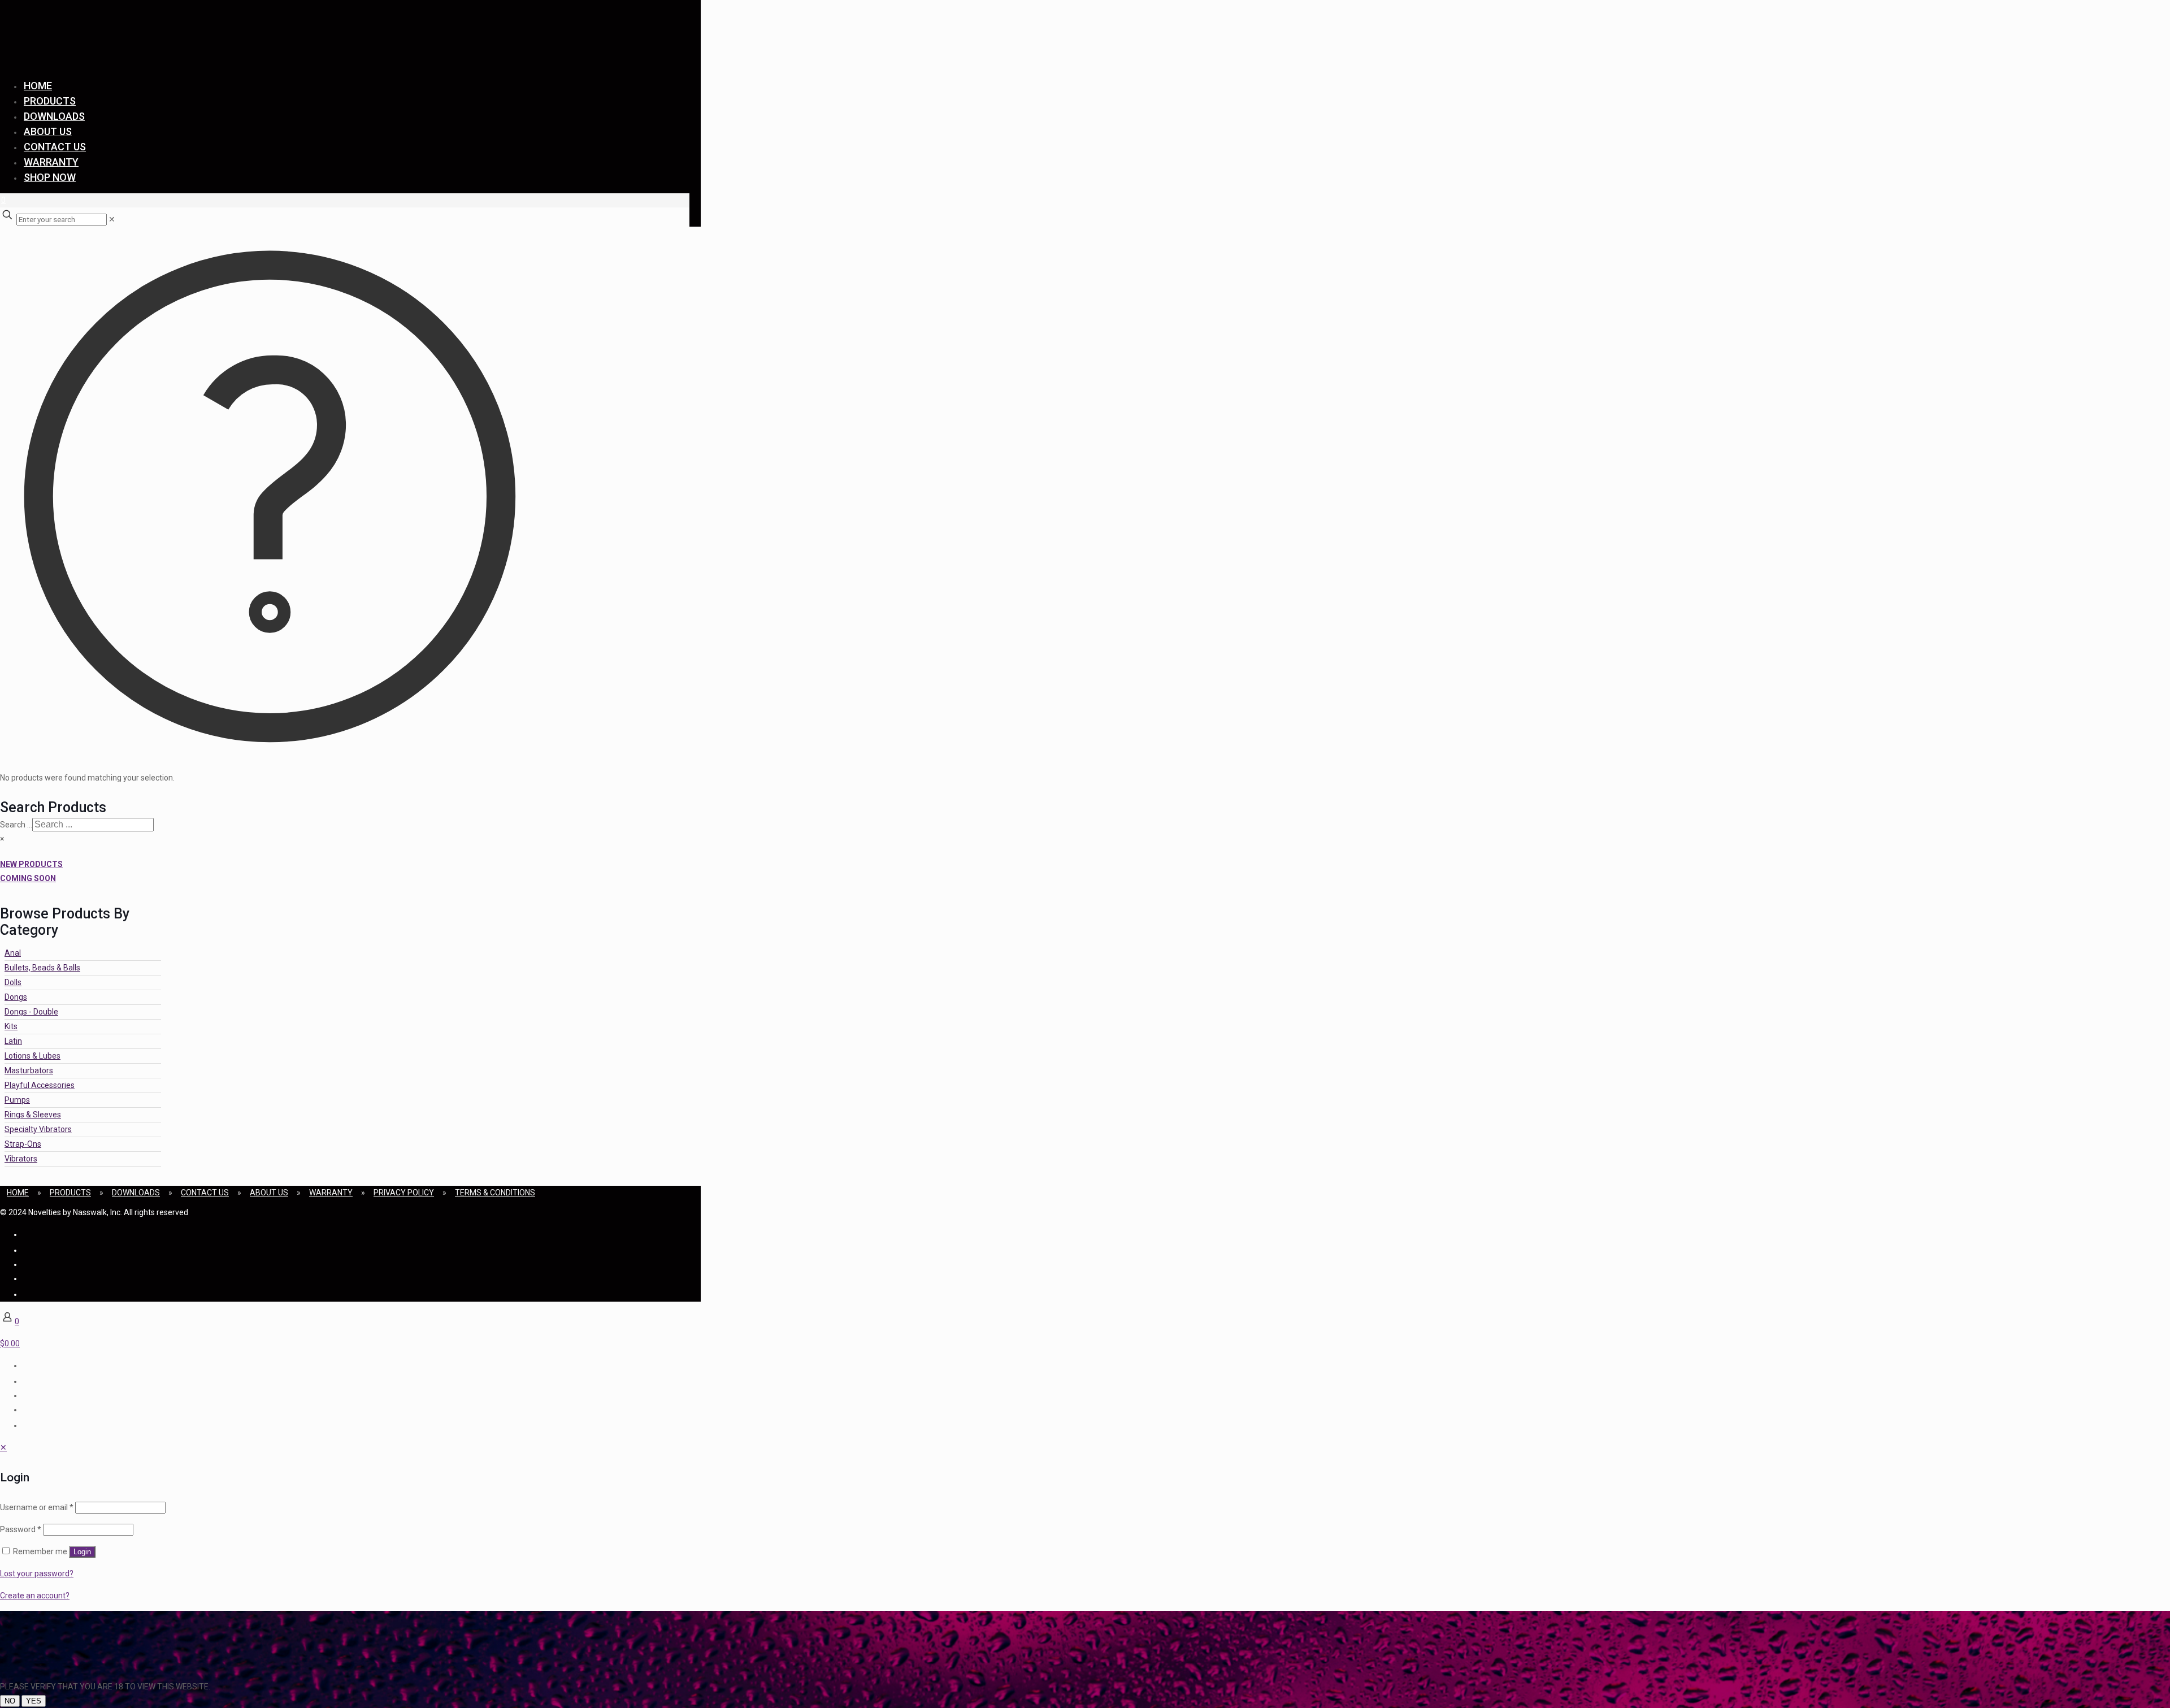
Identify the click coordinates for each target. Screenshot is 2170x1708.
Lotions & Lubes (32, 1056)
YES (34, 1701)
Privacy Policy (404, 1193)
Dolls (13, 982)
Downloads (136, 1193)
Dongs (16, 997)
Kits (11, 1026)
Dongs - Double (31, 1012)
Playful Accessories (40, 1085)
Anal (13, 953)
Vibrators (21, 1159)
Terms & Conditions (495, 1193)
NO (10, 1701)
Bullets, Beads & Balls (42, 968)
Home (18, 1193)
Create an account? (35, 1596)
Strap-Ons (23, 1144)
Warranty (331, 1193)
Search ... (16, 825)
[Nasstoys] (113, 54)
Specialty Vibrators (38, 1129)
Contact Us (205, 1193)
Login (82, 1552)
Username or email (37, 1507)
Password (21, 1529)
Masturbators (29, 1070)
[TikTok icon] (24, 1294)
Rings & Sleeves (33, 1115)
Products (70, 1193)
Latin (13, 1041)
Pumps (17, 1100)
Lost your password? (37, 1573)
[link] (112, 219)
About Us (269, 1193)
